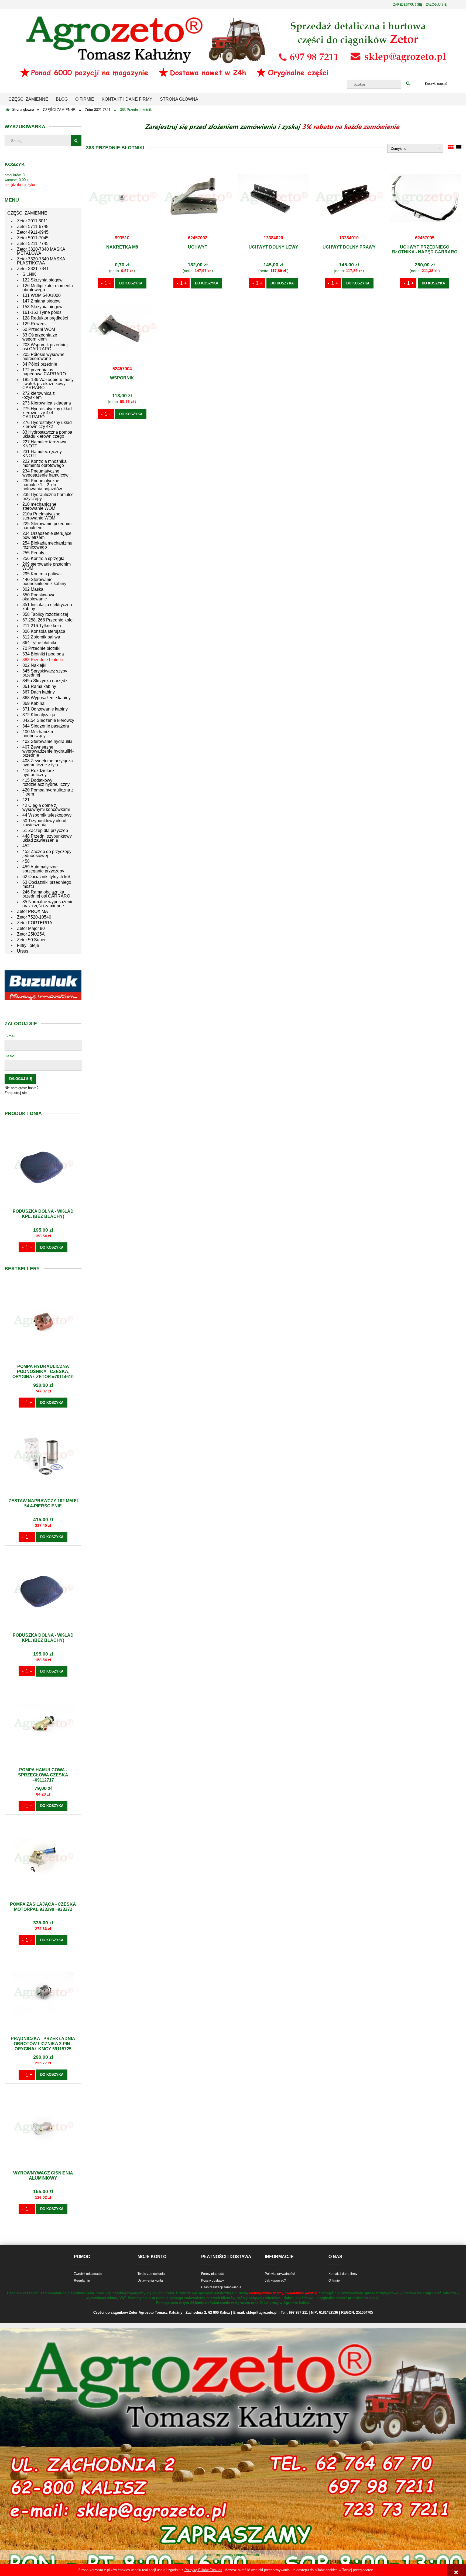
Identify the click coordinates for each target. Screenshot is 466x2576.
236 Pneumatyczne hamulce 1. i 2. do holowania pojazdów (42, 485)
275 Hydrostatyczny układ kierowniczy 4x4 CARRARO (47, 413)
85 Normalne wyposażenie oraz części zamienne (48, 904)
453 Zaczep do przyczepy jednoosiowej (47, 854)
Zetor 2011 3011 (32, 221)
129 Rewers (34, 324)
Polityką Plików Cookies (203, 2570)
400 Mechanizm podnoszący (38, 734)
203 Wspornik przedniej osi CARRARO (45, 347)
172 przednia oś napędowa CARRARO (44, 372)
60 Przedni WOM (39, 329)
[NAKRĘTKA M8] (122, 198)
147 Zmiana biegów (41, 301)
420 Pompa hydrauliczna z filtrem (48, 792)
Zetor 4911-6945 (33, 232)
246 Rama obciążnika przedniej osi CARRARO (46, 894)
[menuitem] (28, 99)
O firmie (334, 2281)
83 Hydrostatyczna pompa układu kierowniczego (47, 434)
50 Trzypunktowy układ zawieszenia (44, 823)
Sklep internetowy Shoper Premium (233, 2555)
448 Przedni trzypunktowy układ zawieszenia (47, 838)
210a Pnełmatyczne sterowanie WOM (41, 516)
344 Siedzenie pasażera (46, 726)
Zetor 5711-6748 (33, 227)
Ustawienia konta (150, 2281)
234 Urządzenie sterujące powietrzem (47, 535)
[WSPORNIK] (122, 329)
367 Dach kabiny (39, 692)
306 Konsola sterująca (44, 631)
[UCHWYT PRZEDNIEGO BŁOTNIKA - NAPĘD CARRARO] (424, 198)
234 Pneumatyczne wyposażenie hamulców (45, 473)
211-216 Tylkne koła (42, 626)
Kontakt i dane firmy (343, 2274)
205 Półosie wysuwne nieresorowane (43, 356)
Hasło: (10, 1056)
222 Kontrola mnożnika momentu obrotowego (44, 463)
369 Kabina (33, 703)
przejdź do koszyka (20, 185)
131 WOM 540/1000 (42, 295)
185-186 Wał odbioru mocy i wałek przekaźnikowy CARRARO (48, 384)
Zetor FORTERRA (35, 923)
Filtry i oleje (28, 945)
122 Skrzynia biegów (42, 280)
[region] (43, 985)
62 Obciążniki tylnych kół (46, 877)
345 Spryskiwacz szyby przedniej (45, 673)
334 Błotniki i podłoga (43, 654)
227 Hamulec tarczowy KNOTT (44, 444)
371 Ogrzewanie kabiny (45, 709)
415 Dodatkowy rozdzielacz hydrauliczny (46, 782)
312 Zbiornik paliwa (41, 637)
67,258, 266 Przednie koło (47, 620)
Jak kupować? (275, 2281)
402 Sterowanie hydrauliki (47, 741)
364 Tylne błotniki (39, 643)
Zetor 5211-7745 (33, 244)
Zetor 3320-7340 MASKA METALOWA (41, 251)
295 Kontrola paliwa (42, 574)
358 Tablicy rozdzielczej (45, 614)
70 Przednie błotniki (41, 648)
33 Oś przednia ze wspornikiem (40, 337)
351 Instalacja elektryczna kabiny (47, 607)
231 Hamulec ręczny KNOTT (42, 454)
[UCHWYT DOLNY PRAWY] (349, 198)
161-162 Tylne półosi (42, 312)
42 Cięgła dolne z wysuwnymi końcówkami (46, 807)
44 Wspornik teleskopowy (47, 815)
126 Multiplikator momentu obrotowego (48, 288)
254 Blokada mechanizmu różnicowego (47, 545)
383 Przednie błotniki (43, 660)
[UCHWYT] (198, 198)
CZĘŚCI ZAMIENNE (27, 213)
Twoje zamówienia (151, 2274)
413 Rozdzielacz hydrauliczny (38, 773)
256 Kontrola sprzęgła (43, 558)
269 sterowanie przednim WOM (47, 566)
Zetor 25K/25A (31, 934)
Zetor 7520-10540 (34, 917)
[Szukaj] (408, 84)
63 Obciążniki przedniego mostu (47, 884)
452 (26, 846)
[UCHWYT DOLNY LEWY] (273, 198)
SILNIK (29, 274)
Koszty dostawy (213, 2281)
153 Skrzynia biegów (42, 307)
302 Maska (33, 589)
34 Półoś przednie (40, 364)
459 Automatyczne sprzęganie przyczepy (43, 869)
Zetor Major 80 (31, 928)
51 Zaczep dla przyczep (45, 830)
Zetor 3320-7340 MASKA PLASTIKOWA (41, 261)
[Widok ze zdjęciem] (451, 147)
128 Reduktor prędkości (45, 318)
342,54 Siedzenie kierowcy (48, 720)
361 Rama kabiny (39, 686)
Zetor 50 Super (31, 940)
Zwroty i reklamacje (88, 2274)
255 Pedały (33, 553)
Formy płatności (213, 2274)
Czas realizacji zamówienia (221, 2287)
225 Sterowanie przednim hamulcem (47, 526)
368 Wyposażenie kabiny (47, 698)
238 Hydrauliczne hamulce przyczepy (48, 497)
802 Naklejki (34, 665)
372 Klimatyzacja (39, 715)
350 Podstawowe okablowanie (39, 597)
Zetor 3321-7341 (33, 269)
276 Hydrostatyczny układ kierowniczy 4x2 (47, 424)
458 (26, 861)
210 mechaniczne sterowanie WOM (39, 506)
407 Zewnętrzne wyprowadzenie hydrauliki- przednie (48, 751)
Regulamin (82, 2281)
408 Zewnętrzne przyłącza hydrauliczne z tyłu (48, 763)
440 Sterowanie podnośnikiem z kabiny (44, 582)
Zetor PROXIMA (32, 911)
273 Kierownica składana (47, 403)
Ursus (23, 951)
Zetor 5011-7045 (33, 238)
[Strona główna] (233, 46)
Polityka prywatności (280, 2274)
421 (26, 800)
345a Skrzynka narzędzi (45, 681)
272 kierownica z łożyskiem (39, 395)
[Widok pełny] (459, 147)
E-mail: (11, 1036)
